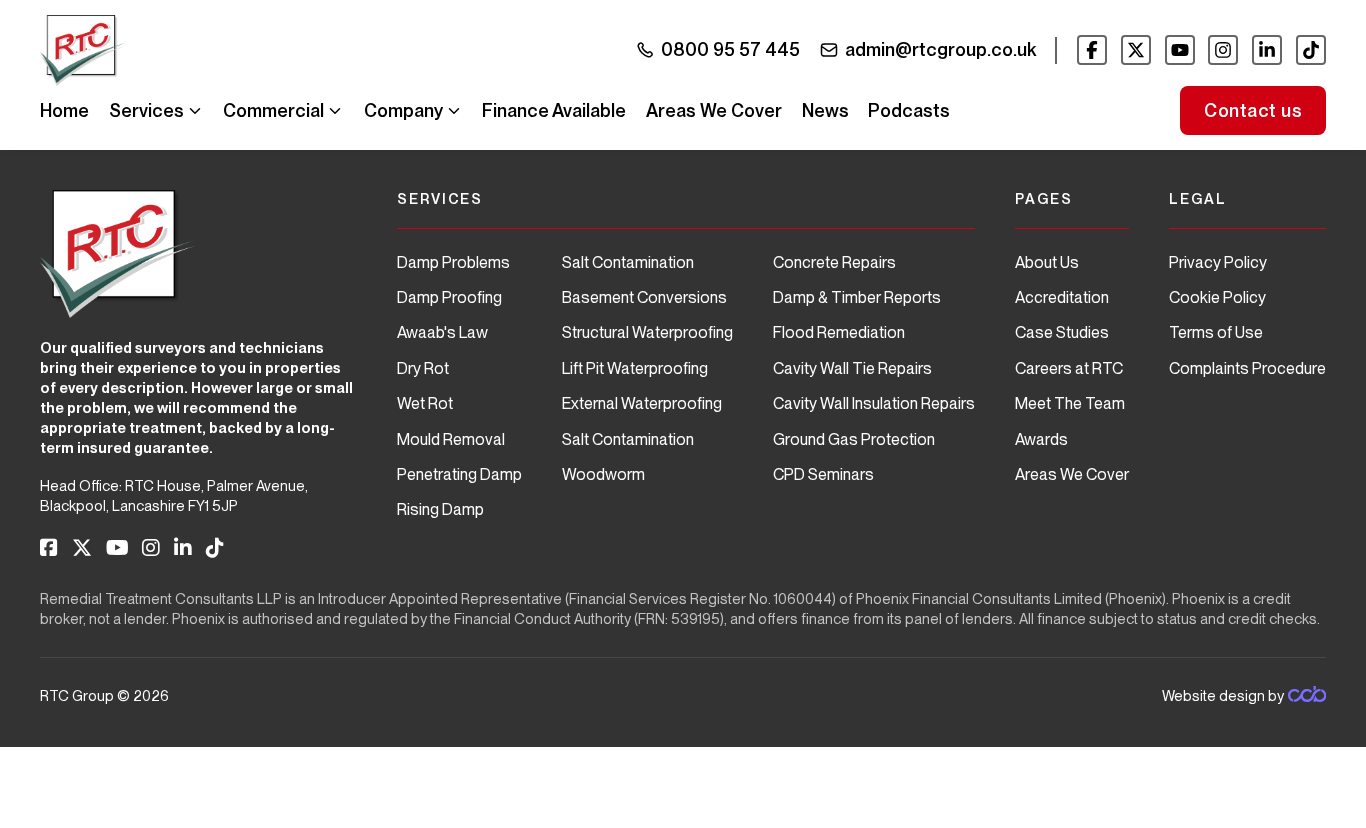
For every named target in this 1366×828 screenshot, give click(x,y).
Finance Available (554, 110)
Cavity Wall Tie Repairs (852, 368)
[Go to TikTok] (1311, 50)
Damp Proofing (449, 297)
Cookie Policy (1217, 297)
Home (64, 110)
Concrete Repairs (834, 262)
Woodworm (603, 474)
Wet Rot (425, 403)
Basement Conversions (644, 297)
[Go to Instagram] (1223, 50)
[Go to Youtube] (1180, 50)
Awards (1041, 439)
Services (146, 110)
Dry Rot (423, 368)
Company (403, 110)
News (825, 110)
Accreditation (1062, 297)
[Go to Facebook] (1092, 50)
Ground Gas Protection (854, 439)
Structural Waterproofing (647, 332)
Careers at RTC (1069, 368)
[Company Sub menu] (454, 111)
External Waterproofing (642, 403)
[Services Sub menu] (195, 111)
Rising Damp (440, 509)
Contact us (1253, 110)
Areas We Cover (714, 110)
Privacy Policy (1218, 262)
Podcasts (909, 110)
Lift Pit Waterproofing (635, 368)
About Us (1047, 262)
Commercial (273, 110)
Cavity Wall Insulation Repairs (874, 403)
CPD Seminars (823, 474)
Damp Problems (453, 262)
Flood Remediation (839, 332)
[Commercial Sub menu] (335, 111)
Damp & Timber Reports (857, 297)
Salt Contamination (628, 262)
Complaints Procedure (1247, 368)
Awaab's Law (442, 332)
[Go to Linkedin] (1267, 50)
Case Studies (1062, 332)
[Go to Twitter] (1136, 50)
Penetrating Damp (459, 474)
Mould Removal (451, 439)
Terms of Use (1216, 332)
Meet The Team (1070, 403)
